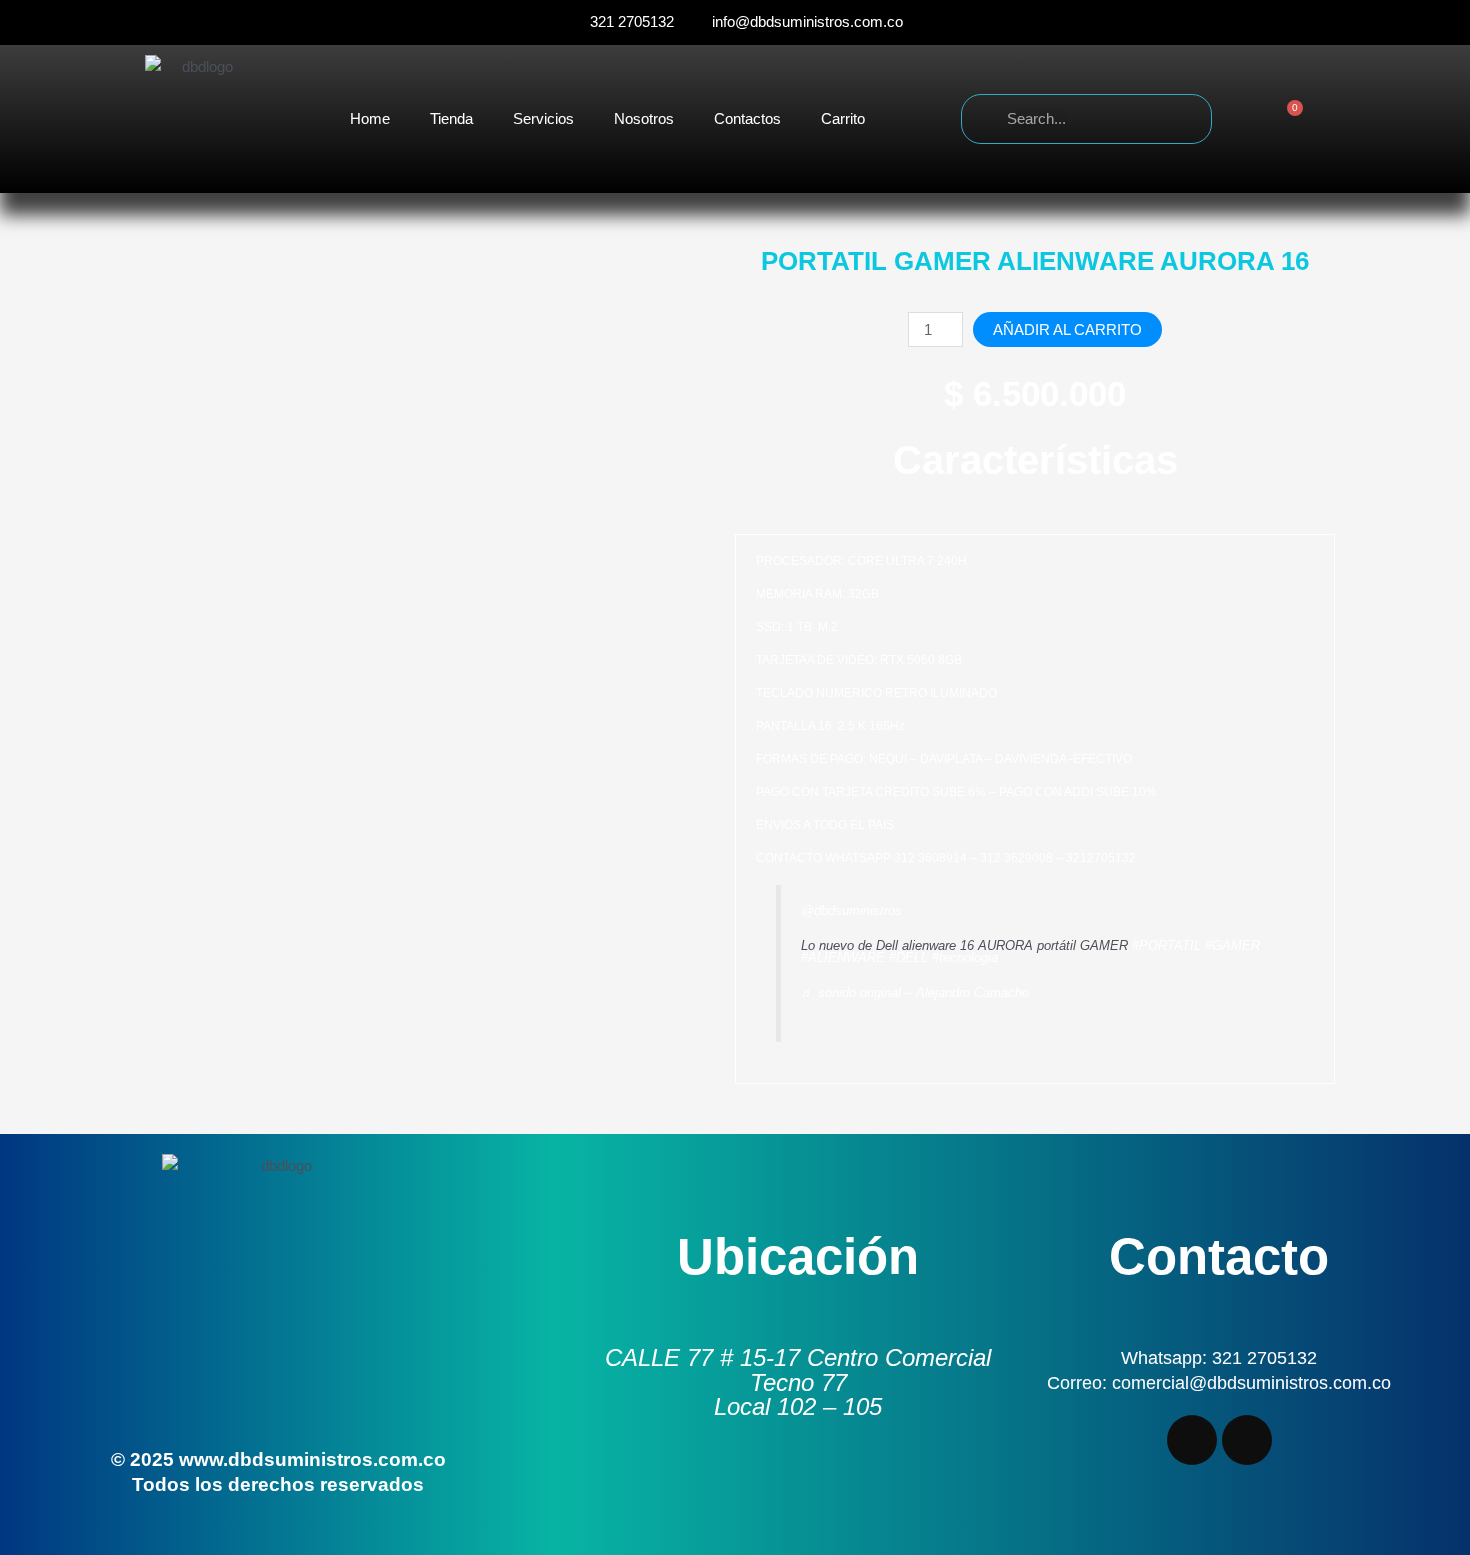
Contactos (747, 118)
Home (370, 118)
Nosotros (644, 118)
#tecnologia (965, 957)
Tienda (451, 118)
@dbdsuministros (851, 910)
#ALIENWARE (843, 957)
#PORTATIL (1166, 945)
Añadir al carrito (1067, 329)
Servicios (543, 118)
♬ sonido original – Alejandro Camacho (915, 992)
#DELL (908, 957)
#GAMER (1232, 945)
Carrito (843, 118)
